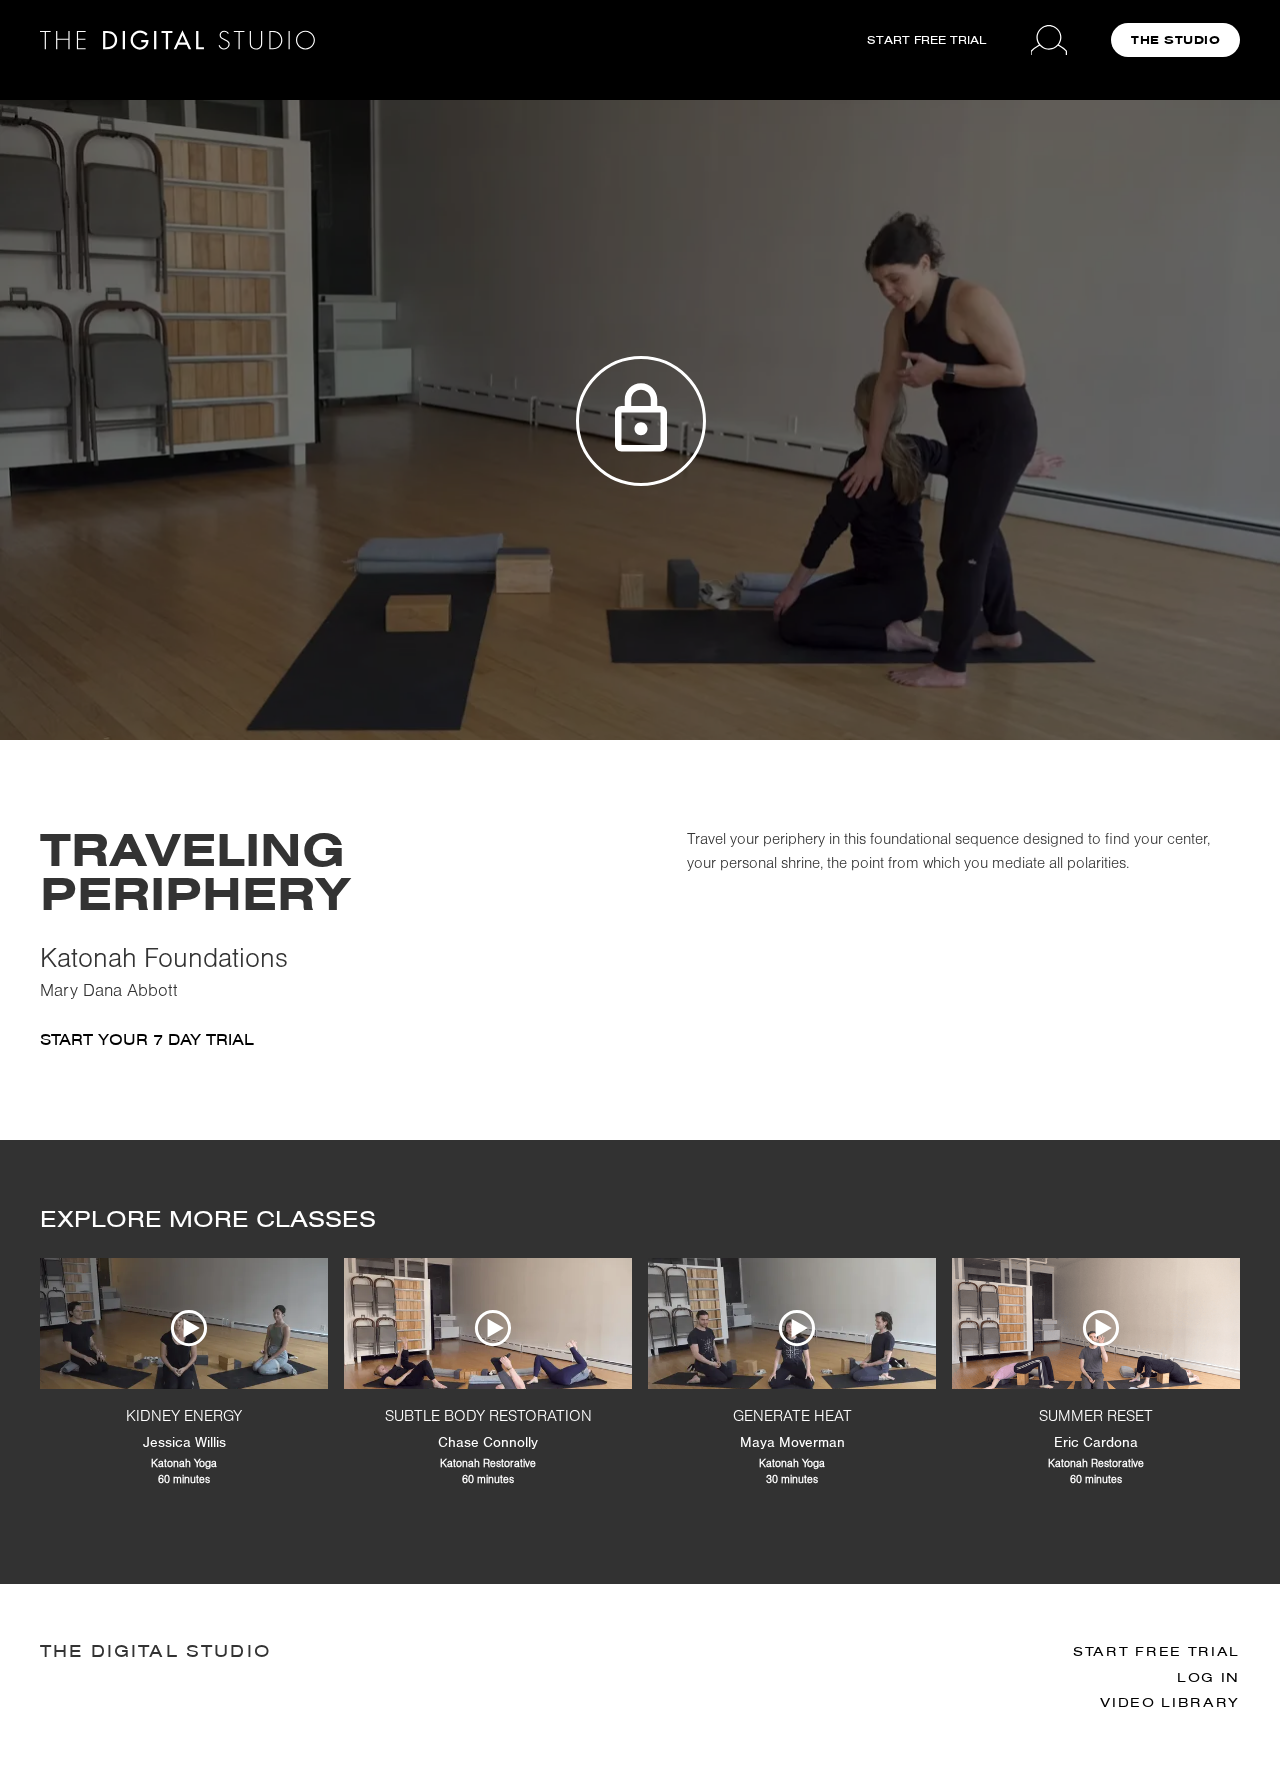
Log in (1208, 1677)
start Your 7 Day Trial (147, 1039)
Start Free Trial (1156, 1651)
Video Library (1170, 1702)
